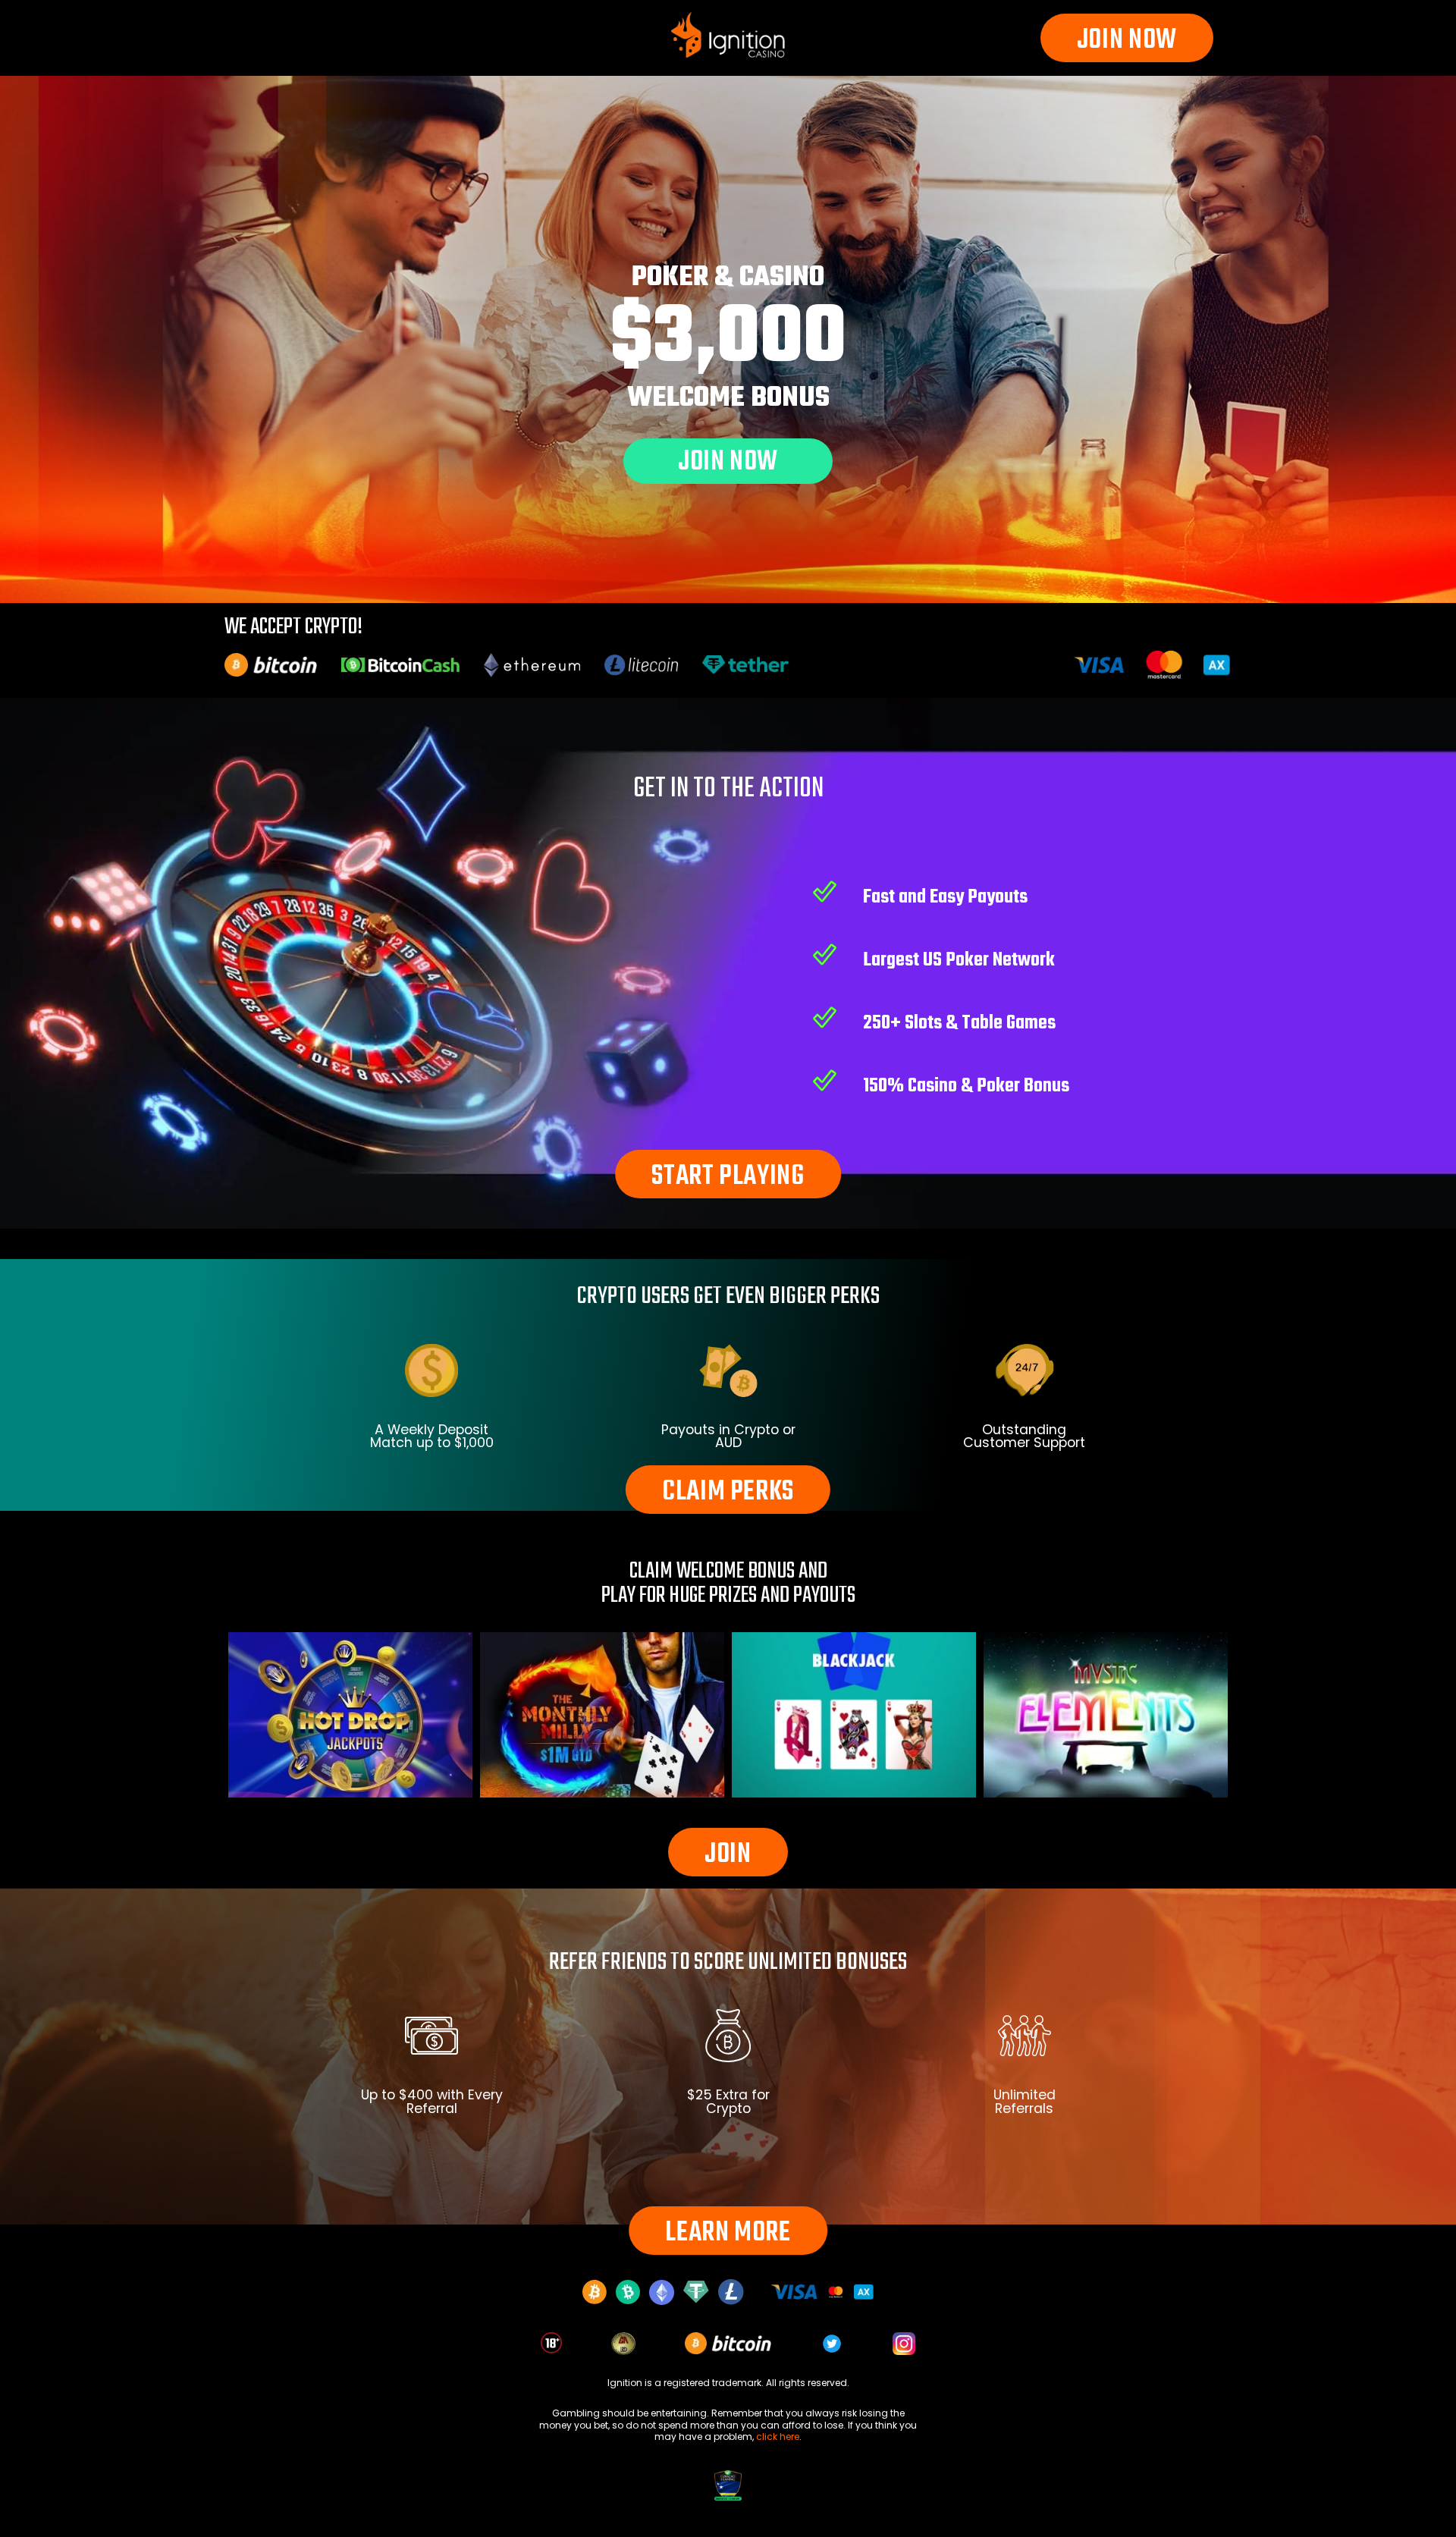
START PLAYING (728, 1177)
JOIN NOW (1127, 41)
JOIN (728, 1855)
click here (778, 2437)
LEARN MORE (728, 2233)
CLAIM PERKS (728, 1492)
